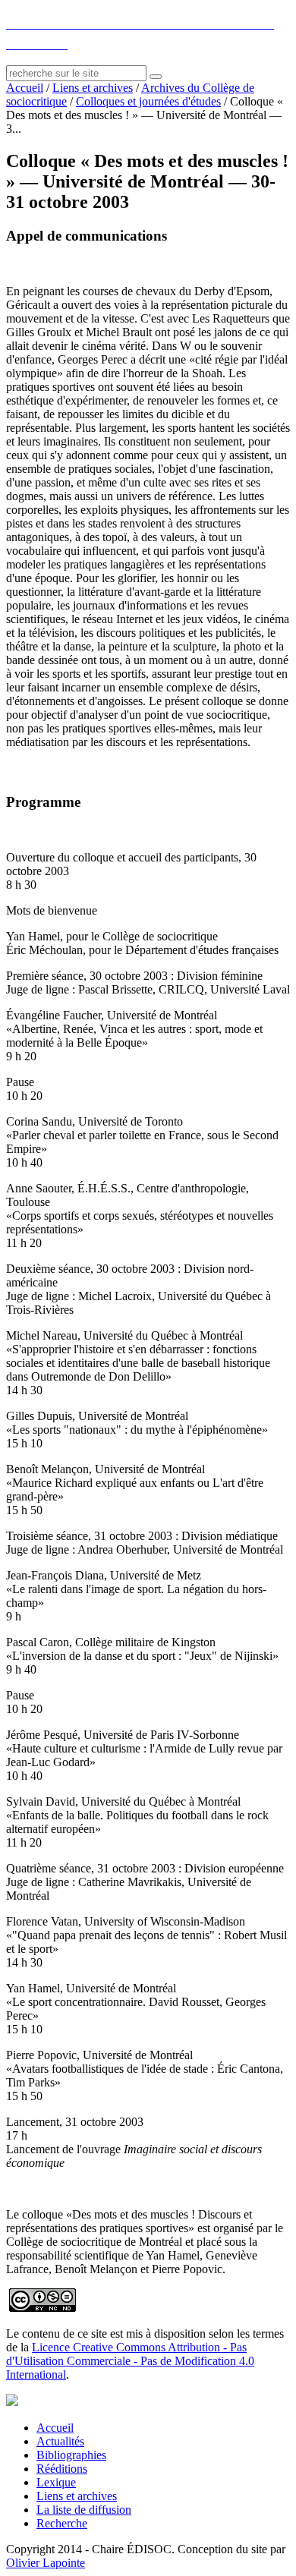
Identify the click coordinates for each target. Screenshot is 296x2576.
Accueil (25, 88)
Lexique (56, 2482)
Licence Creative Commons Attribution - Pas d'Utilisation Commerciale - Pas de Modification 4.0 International (130, 2361)
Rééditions (62, 2469)
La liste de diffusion (84, 2510)
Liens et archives (93, 88)
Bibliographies (71, 2455)
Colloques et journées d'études (148, 101)
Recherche (62, 2523)
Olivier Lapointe (46, 2563)
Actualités (60, 2441)
